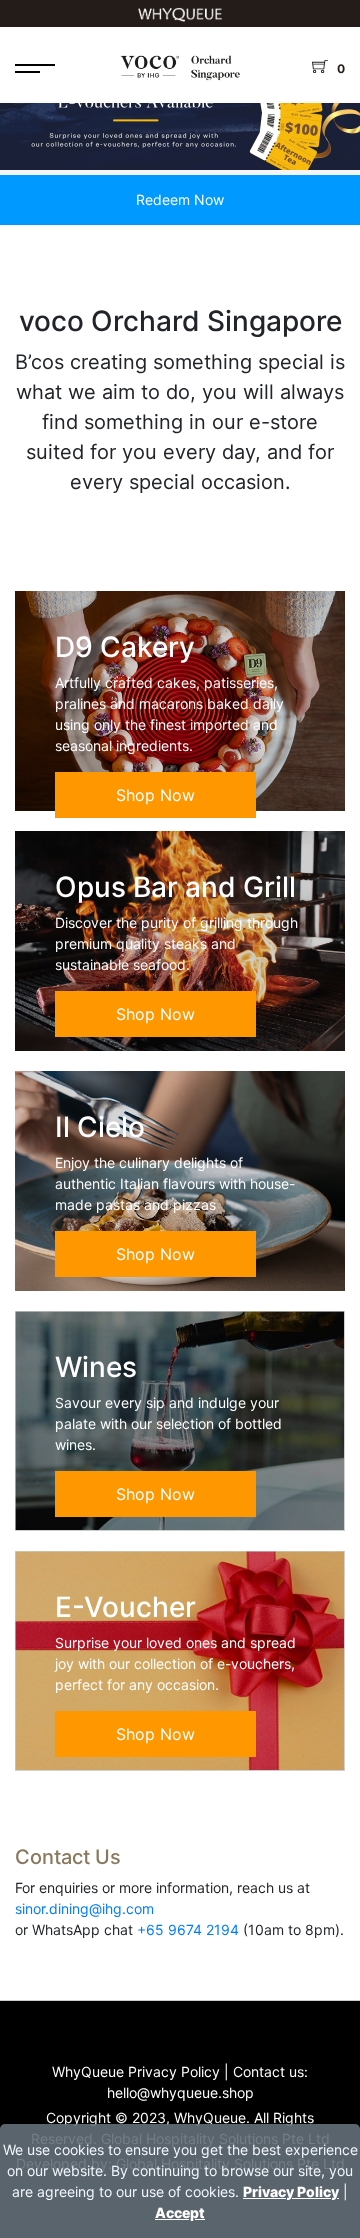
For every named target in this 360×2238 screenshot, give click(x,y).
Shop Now (155, 795)
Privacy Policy (291, 2191)
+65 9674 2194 (188, 1929)
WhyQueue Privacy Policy (136, 2071)
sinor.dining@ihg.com (84, 1908)
